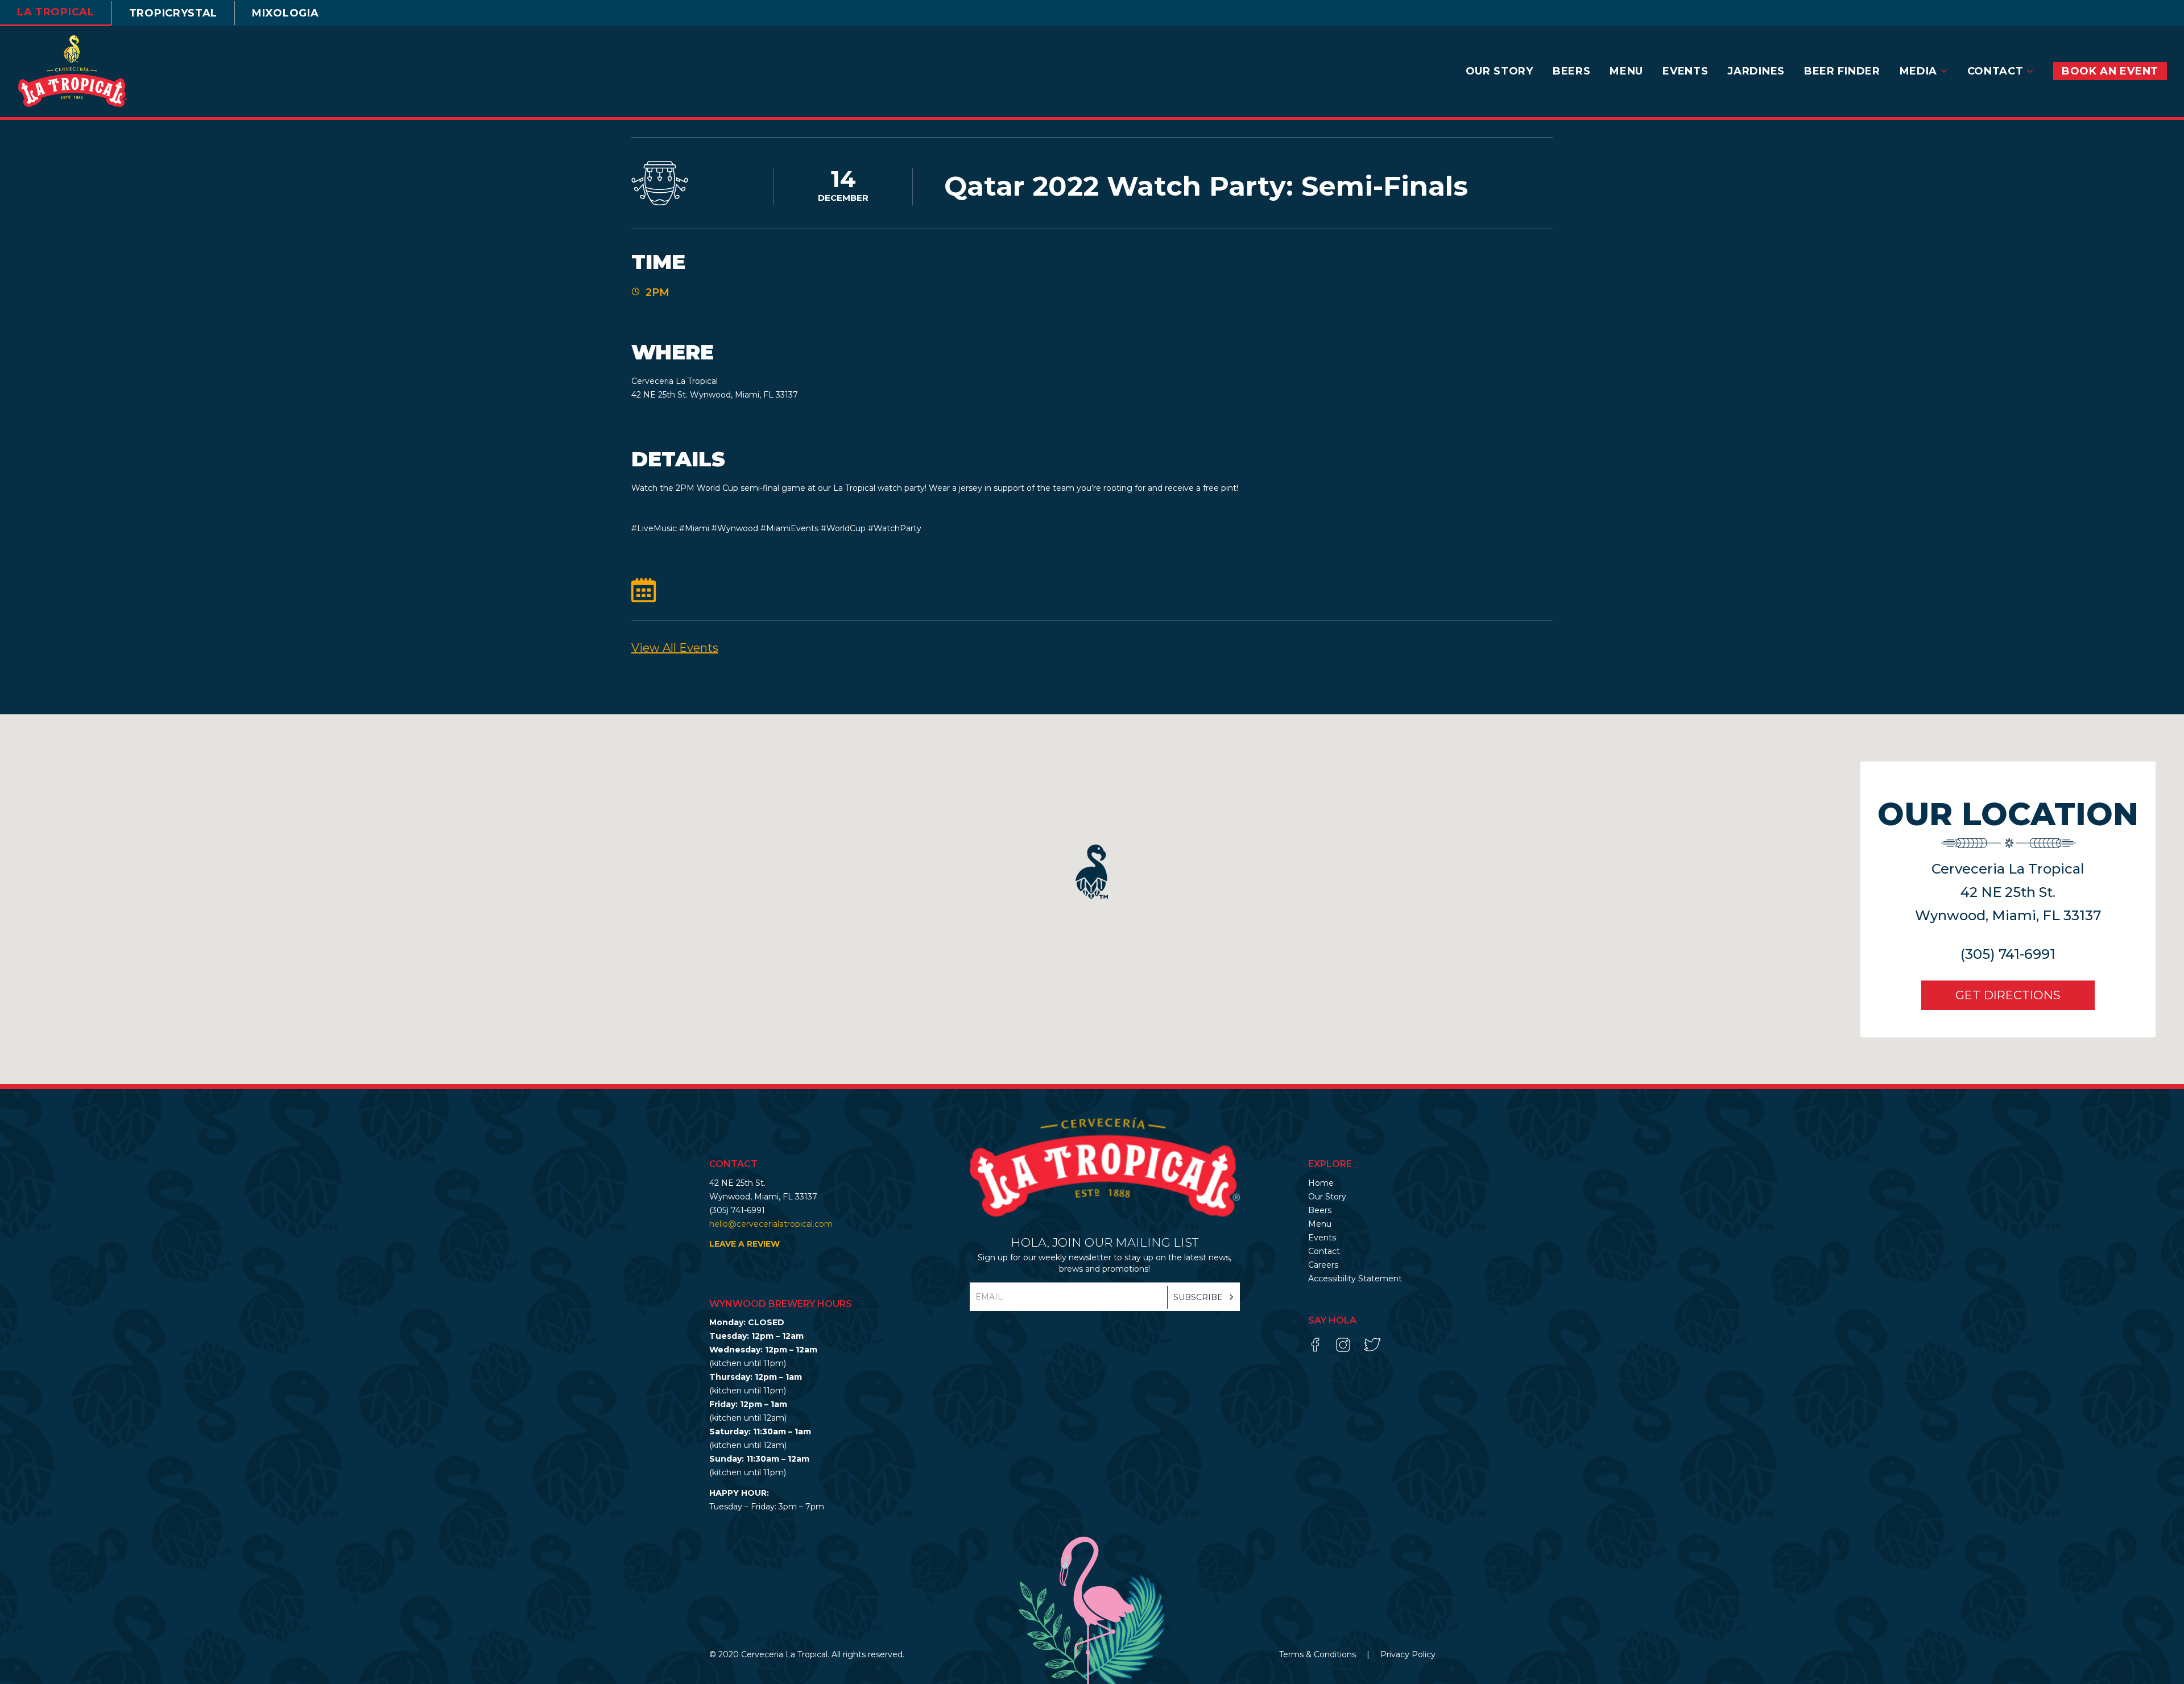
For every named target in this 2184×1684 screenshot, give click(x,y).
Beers (1572, 71)
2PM (657, 292)
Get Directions (2008, 995)
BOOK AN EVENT (2110, 71)
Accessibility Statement (1355, 1278)
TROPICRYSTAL (173, 13)
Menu (1626, 71)
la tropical (56, 12)
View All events (675, 648)
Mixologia (285, 13)
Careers (1323, 1265)
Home (1321, 1183)
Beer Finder (1842, 71)
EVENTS (1685, 71)
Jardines (1756, 71)
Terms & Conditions (1319, 1654)
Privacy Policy (1408, 1654)
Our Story (1500, 71)
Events (1322, 1238)
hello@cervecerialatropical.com (771, 1224)
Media (1920, 71)
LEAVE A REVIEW (744, 1244)
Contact (1997, 71)
